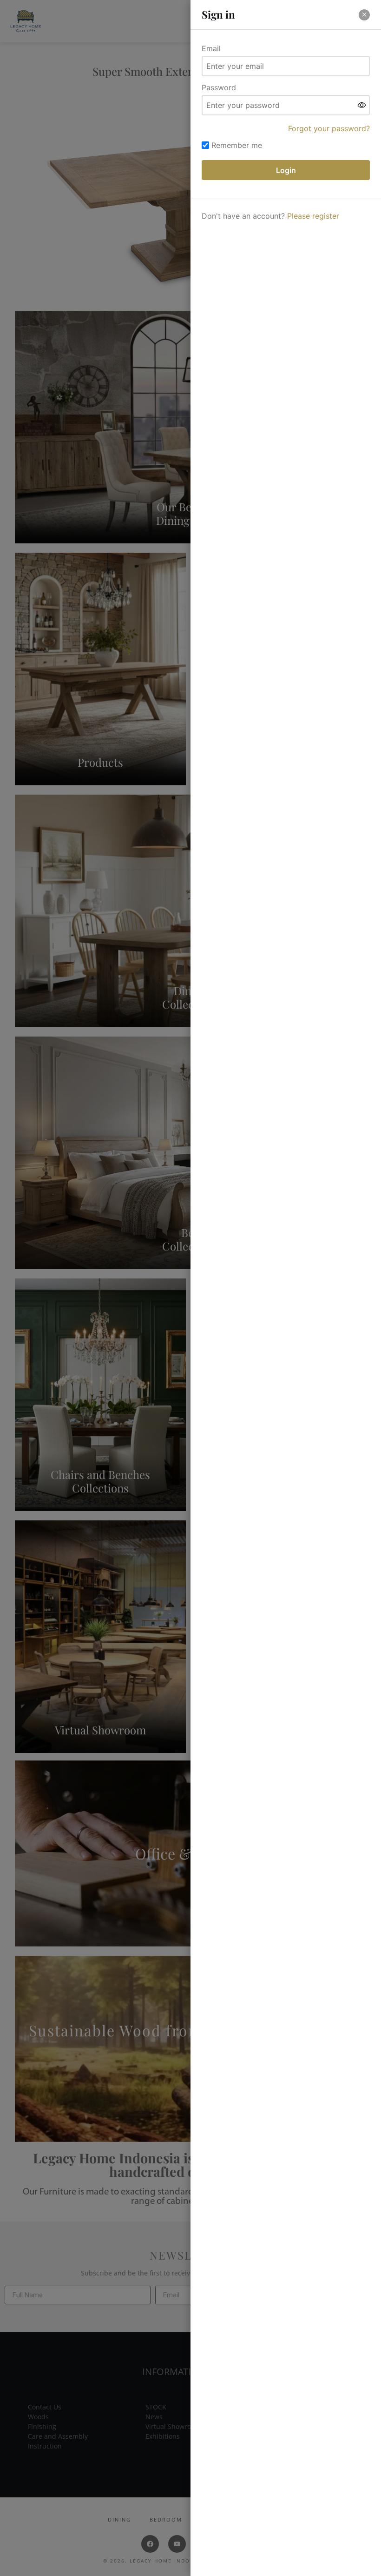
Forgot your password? (329, 128)
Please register (313, 216)
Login (286, 170)
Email (211, 48)
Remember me (237, 145)
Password (219, 87)
